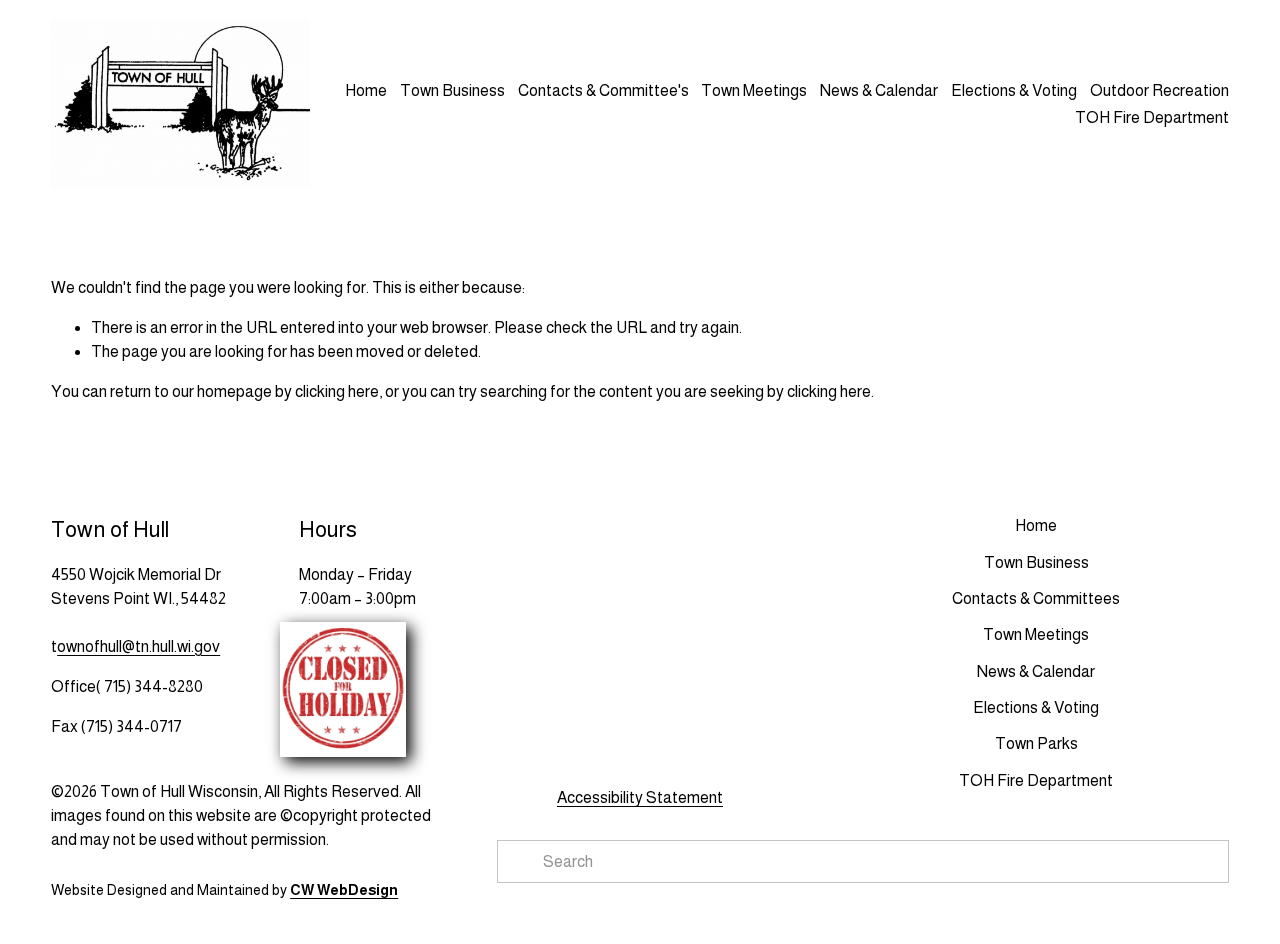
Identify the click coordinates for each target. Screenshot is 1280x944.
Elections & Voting (1014, 90)
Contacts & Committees (1036, 598)
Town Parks (1036, 743)
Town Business (452, 90)
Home (366, 90)
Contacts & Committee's (603, 90)
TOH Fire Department (1036, 780)
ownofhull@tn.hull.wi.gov (138, 646)
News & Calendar (879, 90)
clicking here (337, 391)
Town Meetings (754, 90)
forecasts (647, 739)
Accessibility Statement (640, 797)
